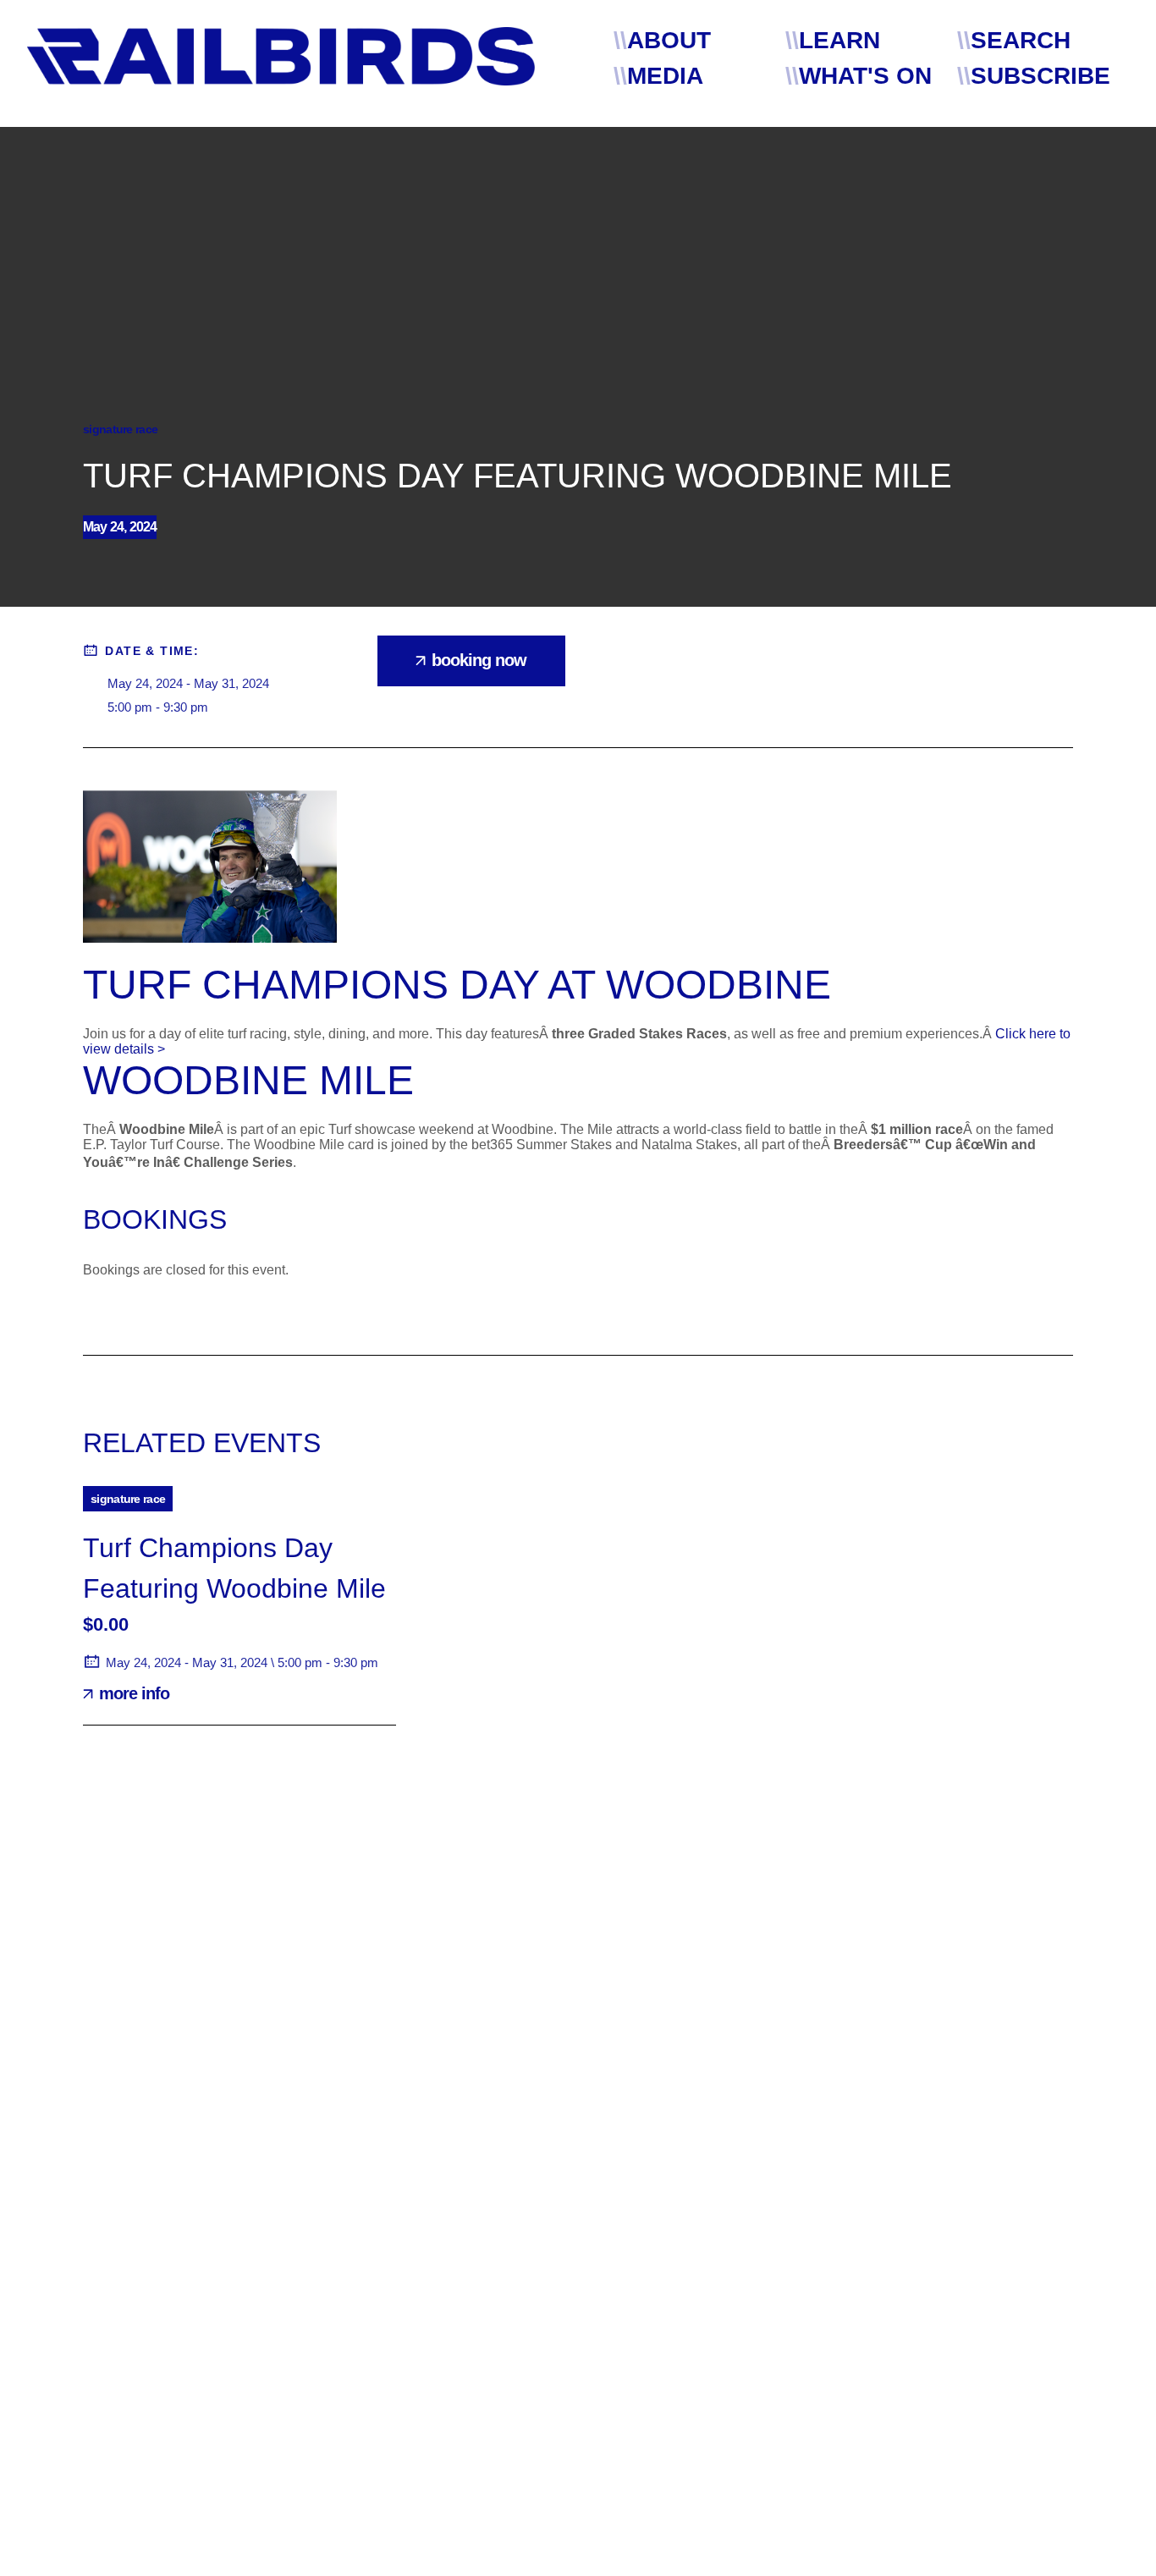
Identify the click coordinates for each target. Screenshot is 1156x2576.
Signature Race (120, 429)
